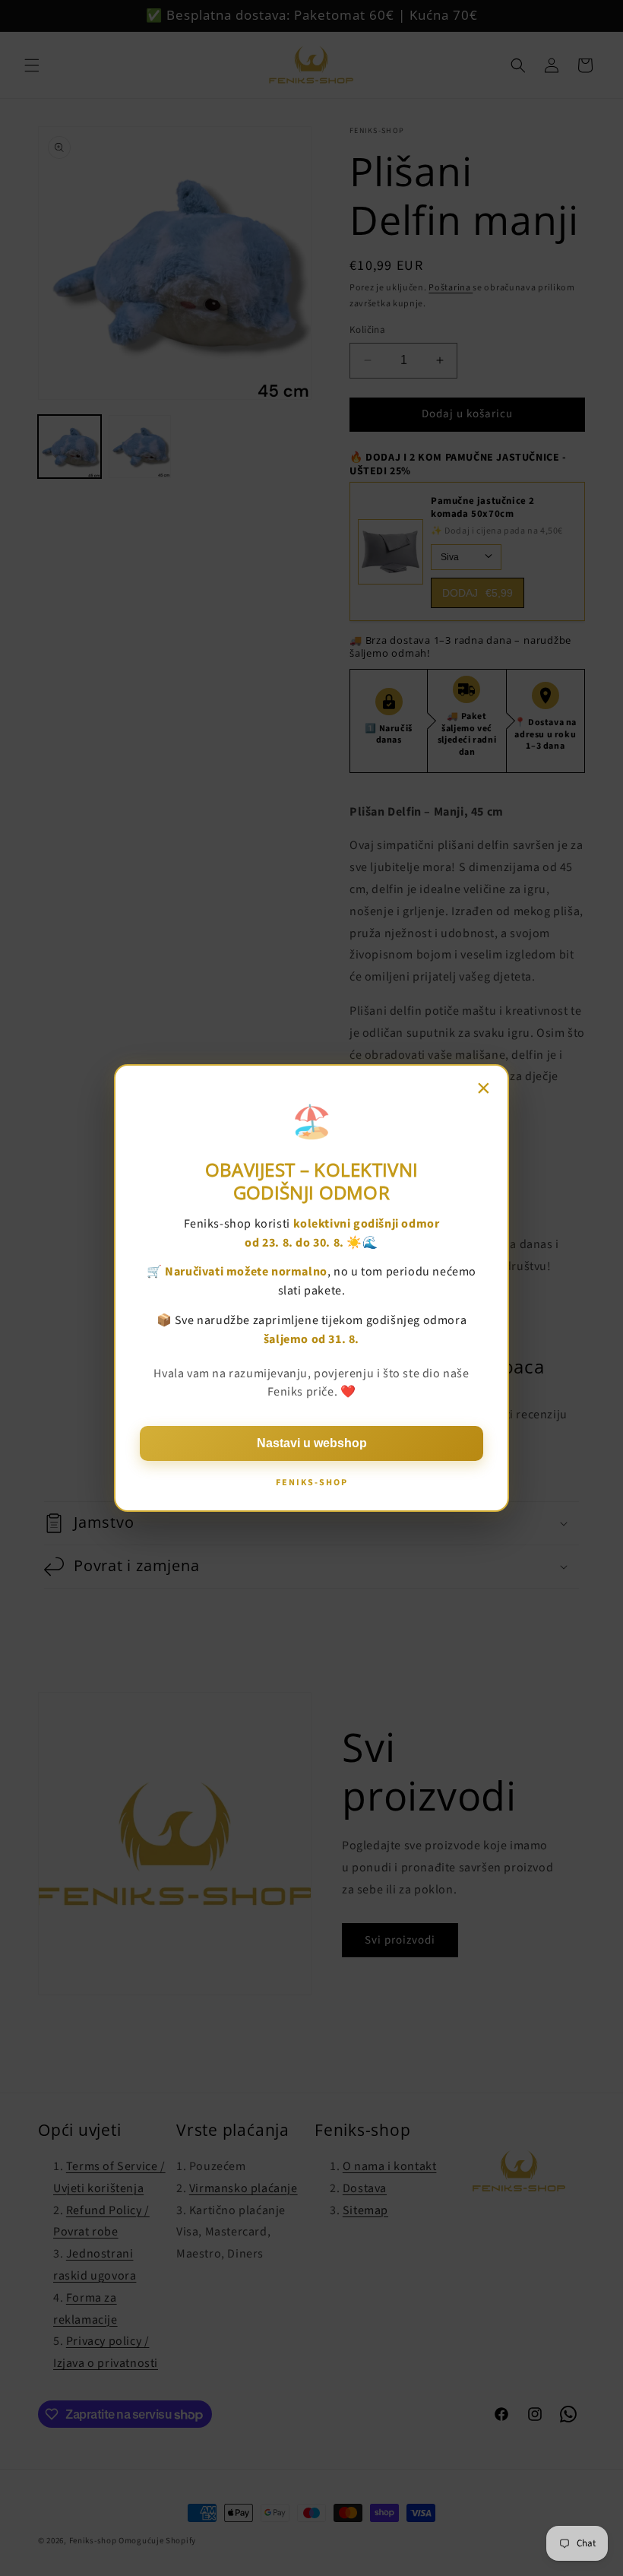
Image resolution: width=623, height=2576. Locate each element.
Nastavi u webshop (312, 1443)
